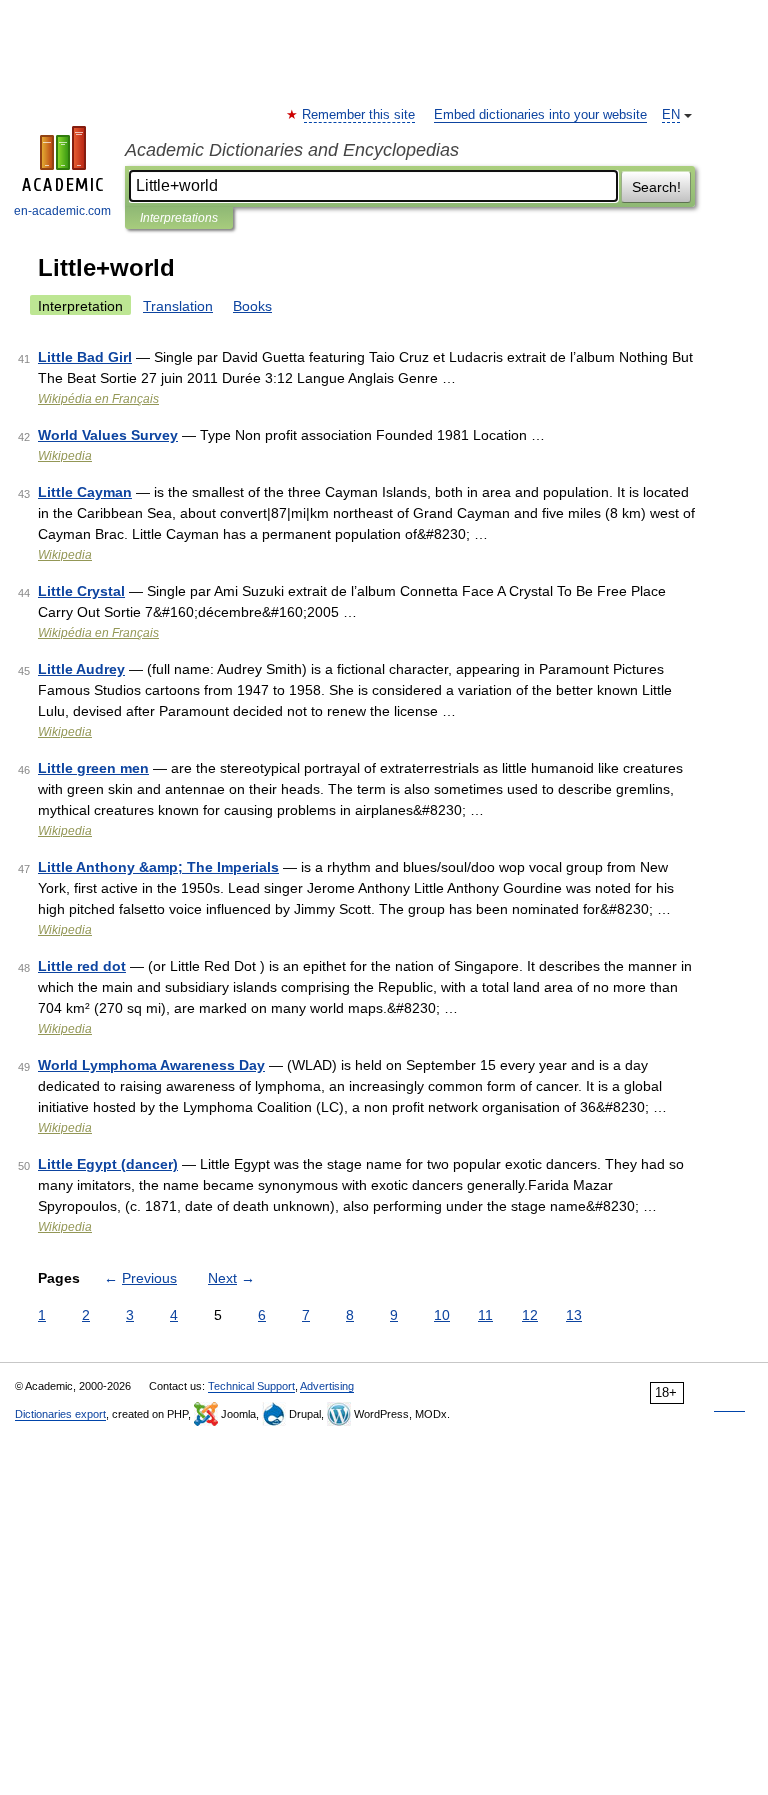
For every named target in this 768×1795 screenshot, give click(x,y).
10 (442, 1315)
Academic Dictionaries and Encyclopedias (292, 150)
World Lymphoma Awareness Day (151, 1065)
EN (671, 115)
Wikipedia (65, 456)
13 (574, 1315)
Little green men (93, 768)
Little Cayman (85, 492)
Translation (178, 306)
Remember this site (359, 115)
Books (252, 306)
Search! (656, 187)
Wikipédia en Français (98, 399)
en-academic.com (62, 211)
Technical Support (251, 1386)
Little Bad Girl (85, 357)
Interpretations (179, 218)
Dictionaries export (60, 1414)
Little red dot (82, 966)
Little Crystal (81, 591)
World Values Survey (108, 435)
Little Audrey (81, 669)
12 (530, 1315)
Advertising (327, 1386)
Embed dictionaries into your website (540, 115)
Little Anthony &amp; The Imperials (158, 867)
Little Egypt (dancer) (108, 1164)
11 (485, 1315)
